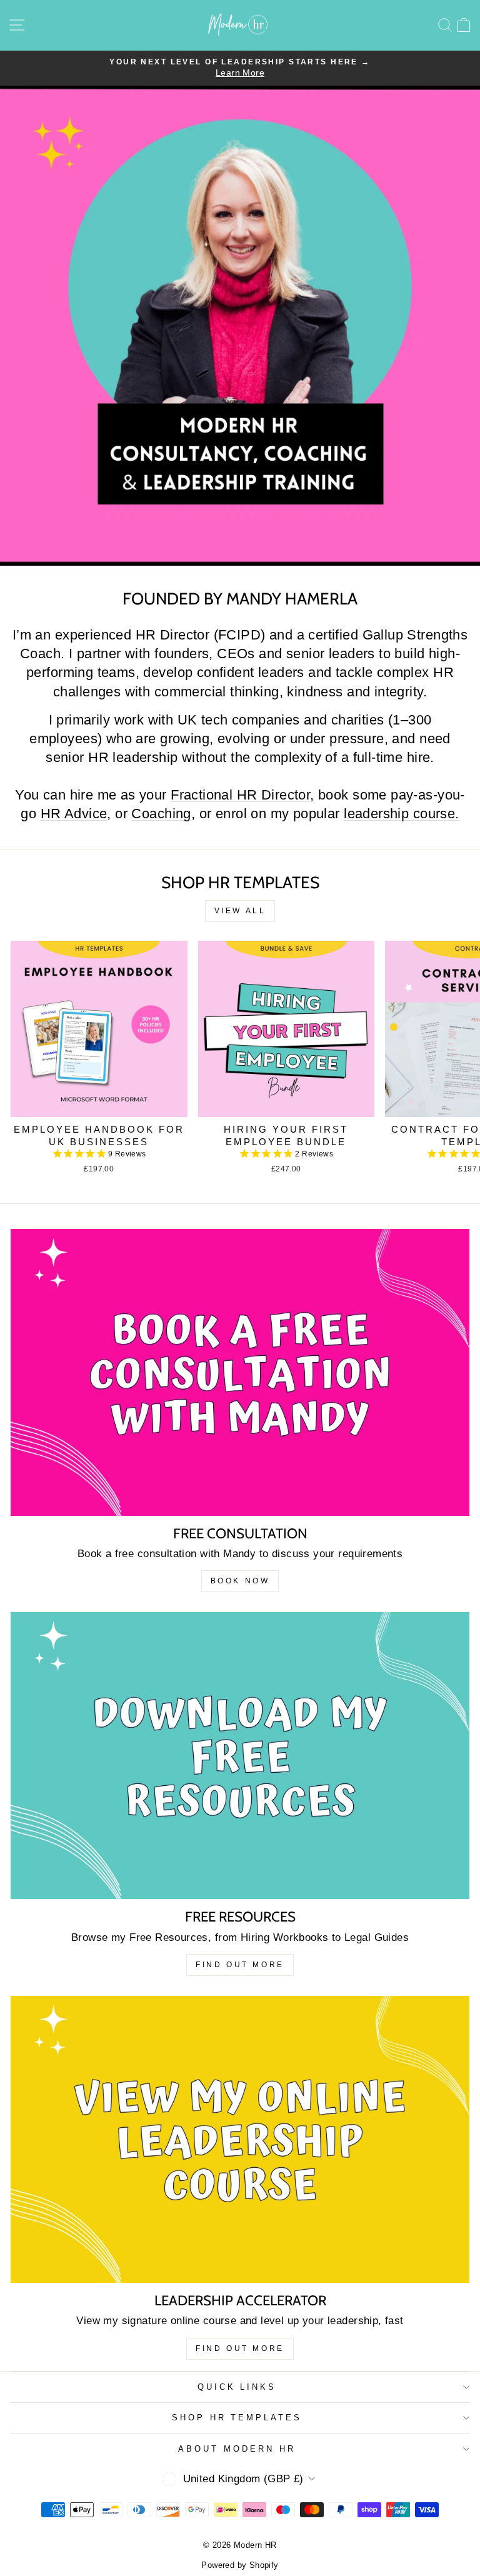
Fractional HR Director (240, 795)
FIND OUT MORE (240, 1965)
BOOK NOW (240, 1581)
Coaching (161, 814)
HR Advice (74, 814)
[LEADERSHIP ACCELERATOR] (240, 2139)
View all (240, 911)
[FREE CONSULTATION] (240, 1372)
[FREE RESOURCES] (240, 1756)
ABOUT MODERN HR (237, 2449)
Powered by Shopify (240, 2565)
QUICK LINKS (237, 2387)
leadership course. (401, 814)
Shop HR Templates (237, 2418)
